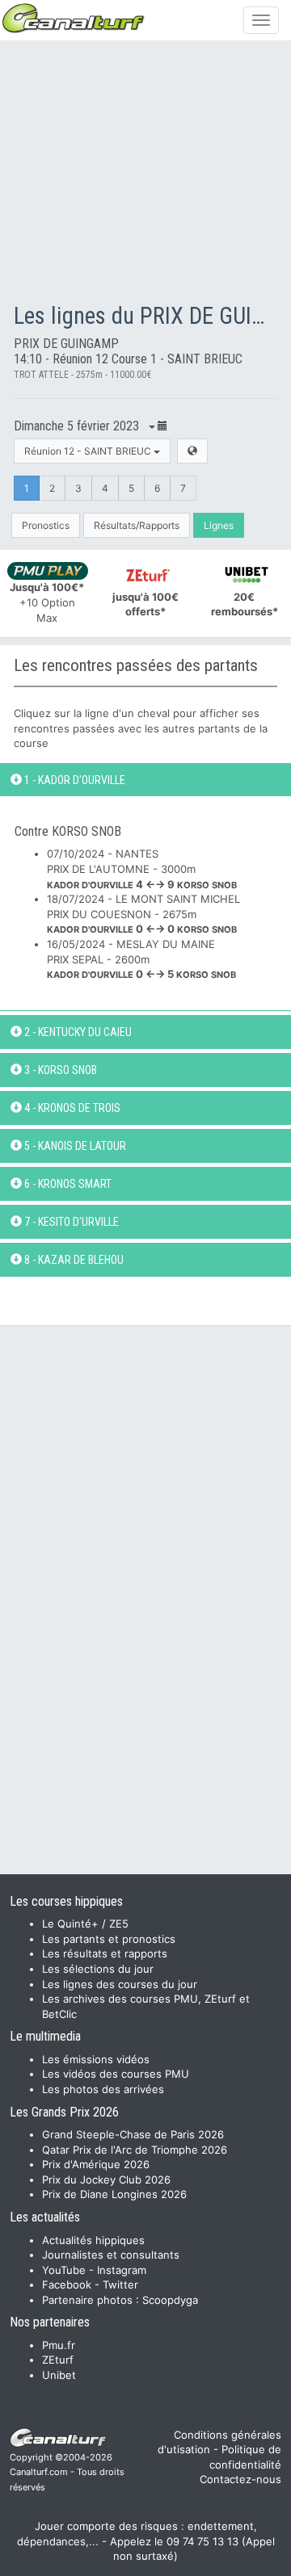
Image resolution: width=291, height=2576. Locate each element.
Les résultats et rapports (105, 1953)
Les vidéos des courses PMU (116, 2074)
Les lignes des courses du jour (120, 1984)
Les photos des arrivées (103, 2089)
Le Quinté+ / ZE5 (85, 1924)
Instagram (122, 2270)
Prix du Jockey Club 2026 (106, 2180)
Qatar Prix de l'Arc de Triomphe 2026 (135, 2150)
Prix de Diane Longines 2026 (114, 2194)
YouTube (64, 2270)
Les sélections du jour (98, 1969)
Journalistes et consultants (111, 2255)
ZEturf (58, 2360)
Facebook (67, 2284)
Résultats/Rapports (137, 525)
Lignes (219, 525)
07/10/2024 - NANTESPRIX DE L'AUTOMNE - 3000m (142, 868)
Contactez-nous (240, 2479)
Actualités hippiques (93, 2240)
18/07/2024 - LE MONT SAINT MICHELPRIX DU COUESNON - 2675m (143, 914)
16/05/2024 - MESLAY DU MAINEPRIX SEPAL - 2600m (141, 959)
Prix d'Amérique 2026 (96, 2164)
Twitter (120, 2284)
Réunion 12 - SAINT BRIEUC (89, 451)
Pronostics (46, 525)
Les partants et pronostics (109, 1939)
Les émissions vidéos (96, 2059)
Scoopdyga (170, 2300)
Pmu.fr (59, 2345)
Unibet (59, 2375)
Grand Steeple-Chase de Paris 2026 (133, 2134)
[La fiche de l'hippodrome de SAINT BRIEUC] (192, 451)
